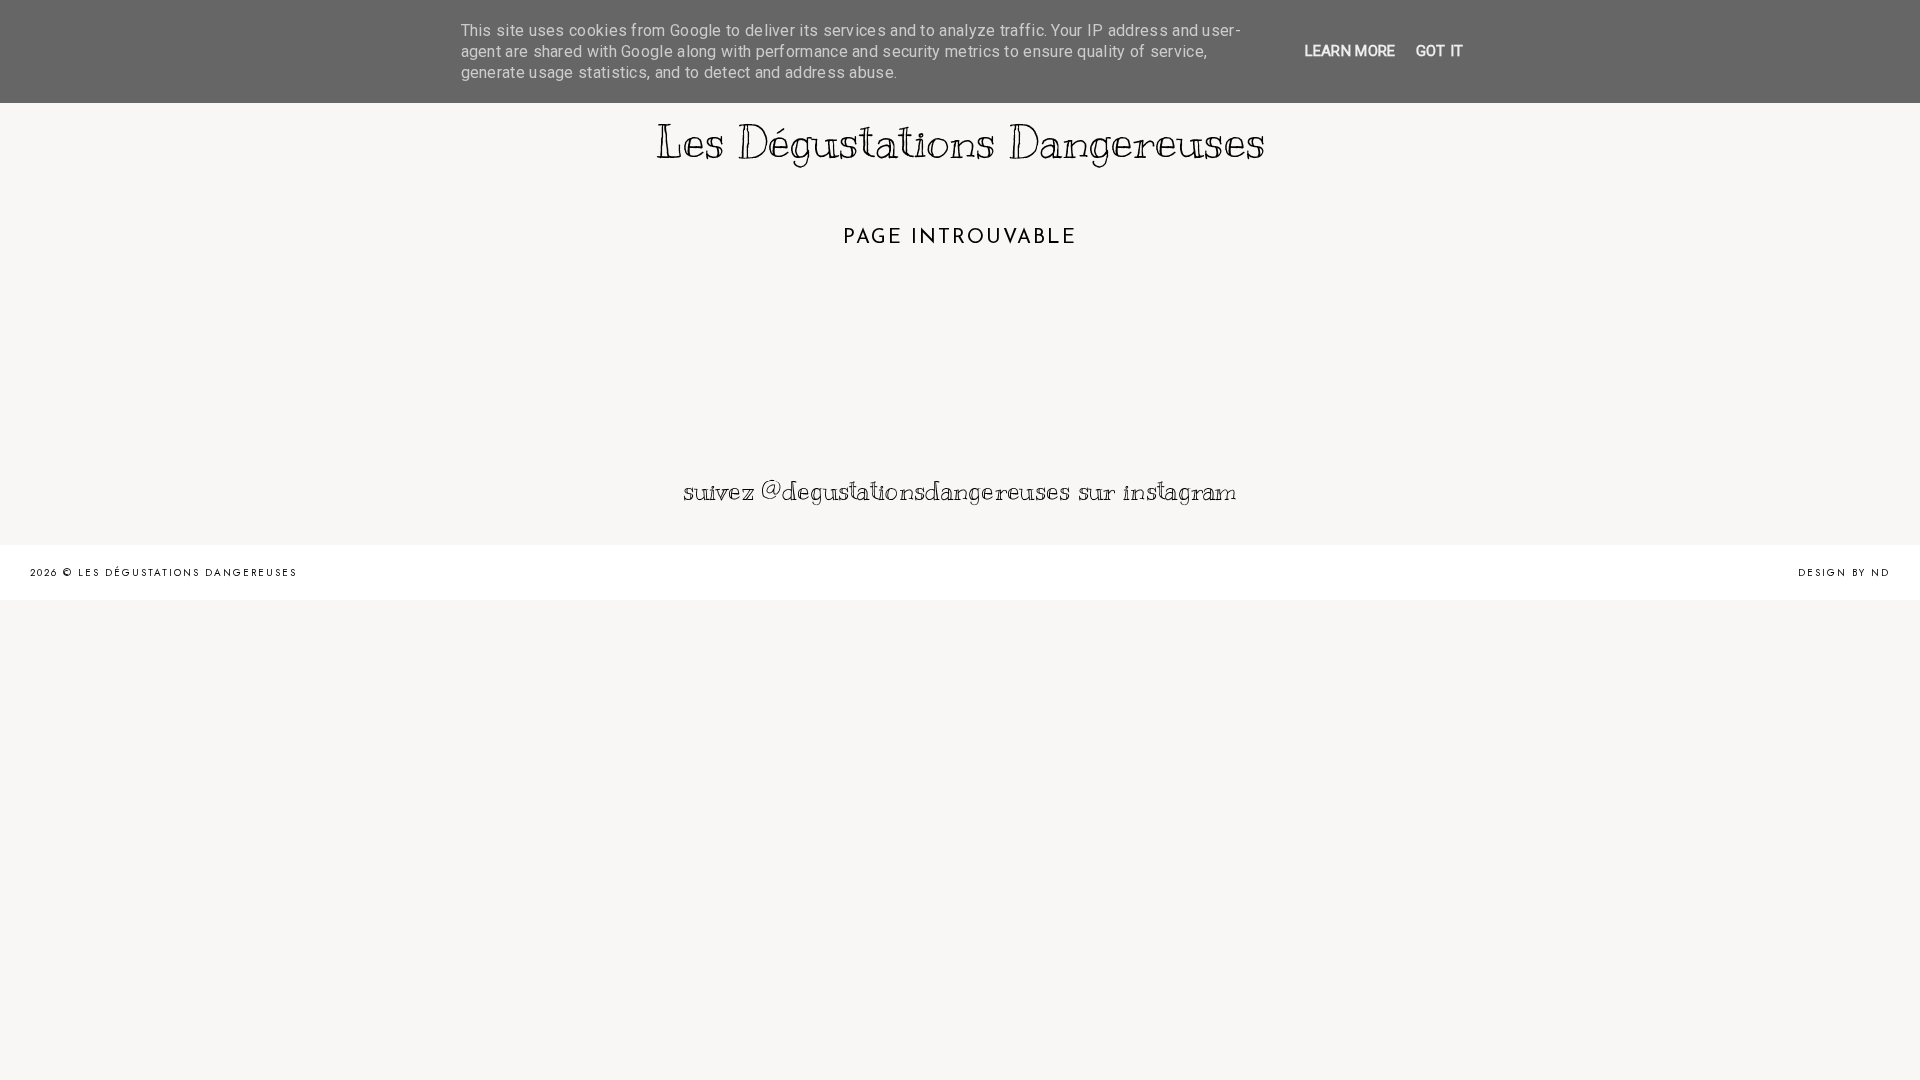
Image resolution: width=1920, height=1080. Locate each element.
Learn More (1350, 51)
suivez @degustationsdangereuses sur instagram (960, 490)
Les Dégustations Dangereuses (960, 142)
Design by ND (1844, 572)
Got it (1440, 51)
